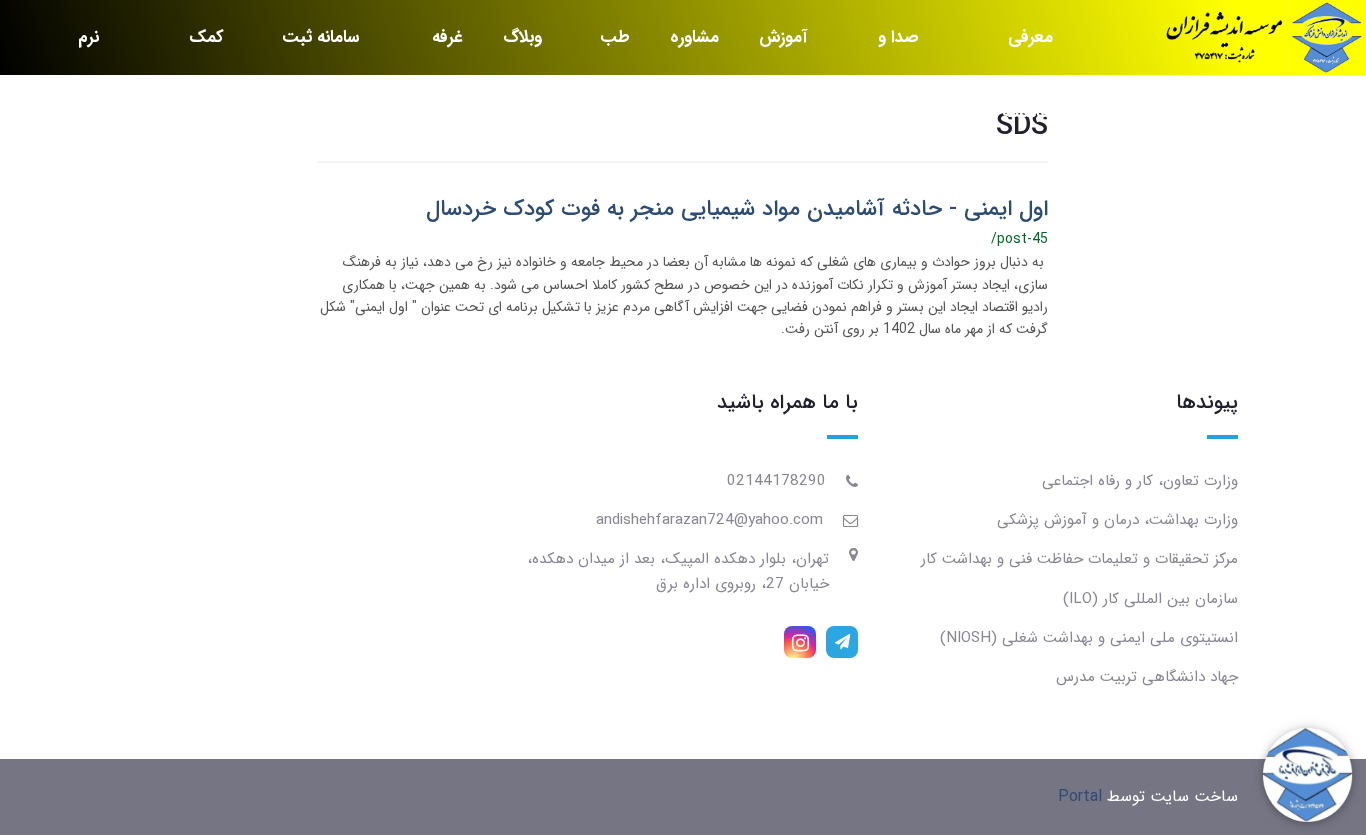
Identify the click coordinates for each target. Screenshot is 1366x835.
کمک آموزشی (198, 49)
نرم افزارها (77, 49)
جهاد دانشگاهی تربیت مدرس (1147, 677)
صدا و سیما (898, 49)
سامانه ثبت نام (320, 49)
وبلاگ (522, 37)
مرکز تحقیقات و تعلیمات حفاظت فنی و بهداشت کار (1079, 559)
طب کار (615, 49)
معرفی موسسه (1027, 49)
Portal (1080, 796)
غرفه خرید (446, 49)
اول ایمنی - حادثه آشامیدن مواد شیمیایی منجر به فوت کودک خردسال (737, 209)
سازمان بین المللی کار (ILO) (1150, 599)
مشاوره (694, 37)
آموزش (783, 37)
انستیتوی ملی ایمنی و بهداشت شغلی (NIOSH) (1089, 638)
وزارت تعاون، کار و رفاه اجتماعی (1140, 481)
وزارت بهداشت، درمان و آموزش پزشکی (1117, 520)
